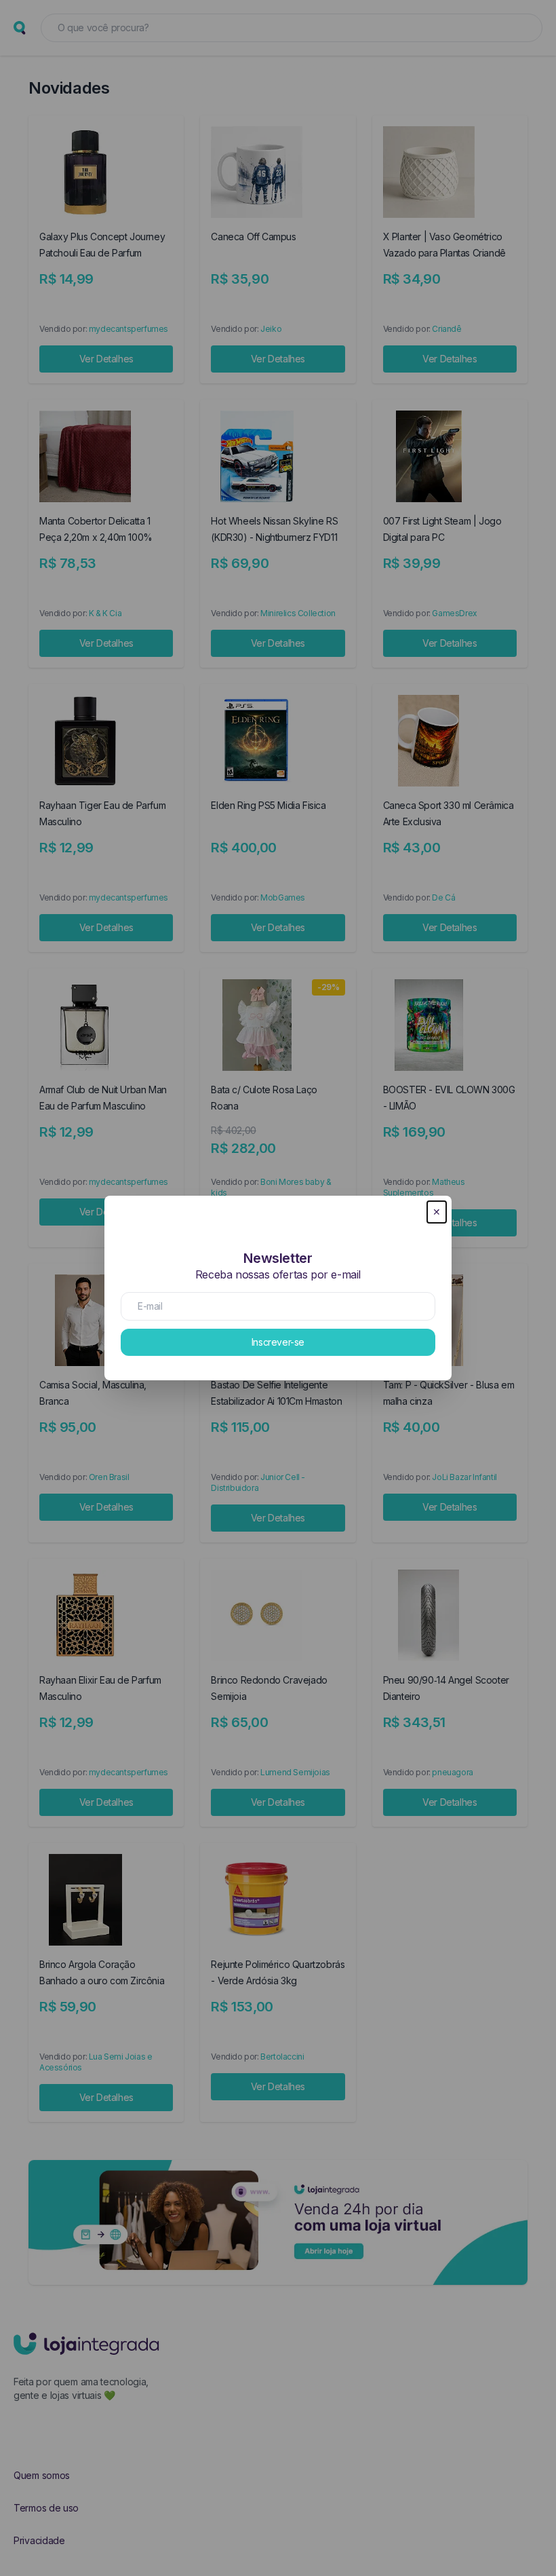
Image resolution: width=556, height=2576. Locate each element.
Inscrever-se (278, 1342)
